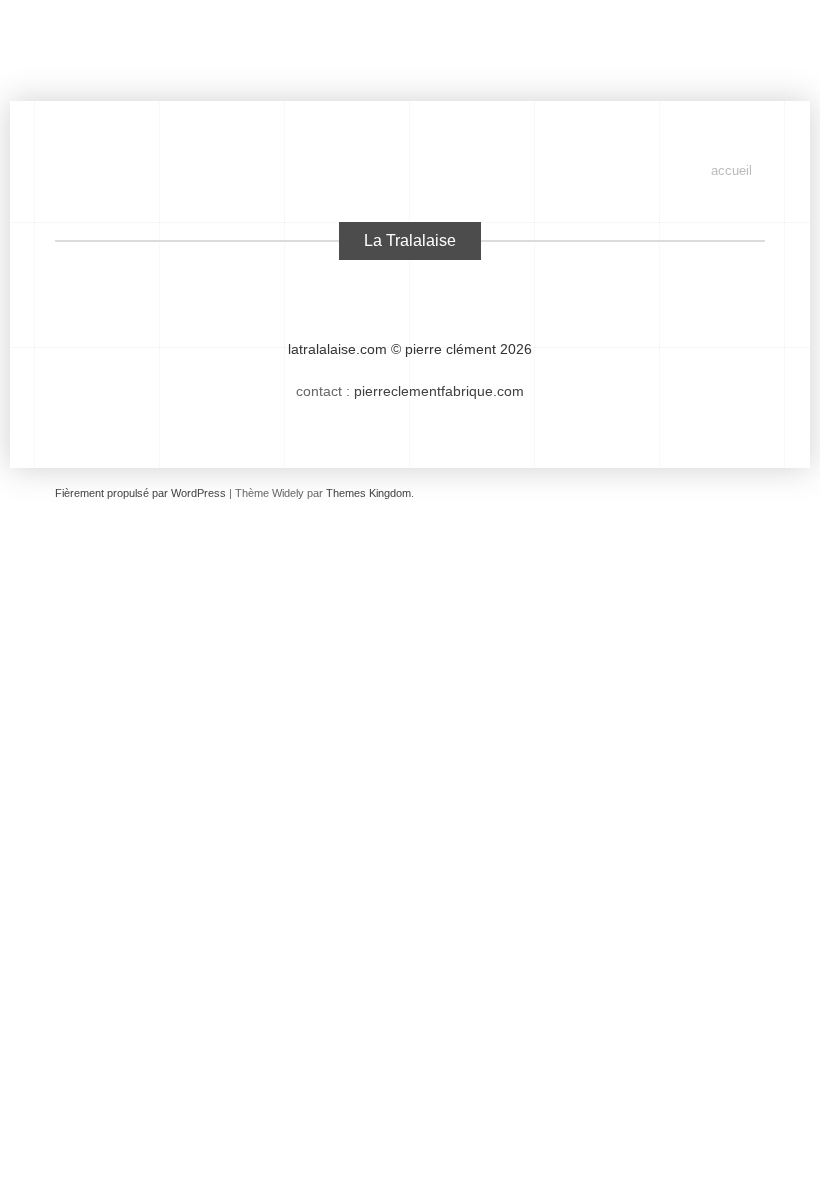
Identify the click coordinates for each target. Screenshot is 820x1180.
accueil (731, 170)
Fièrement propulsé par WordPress (140, 493)
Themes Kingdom (368, 493)
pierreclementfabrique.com (439, 391)
